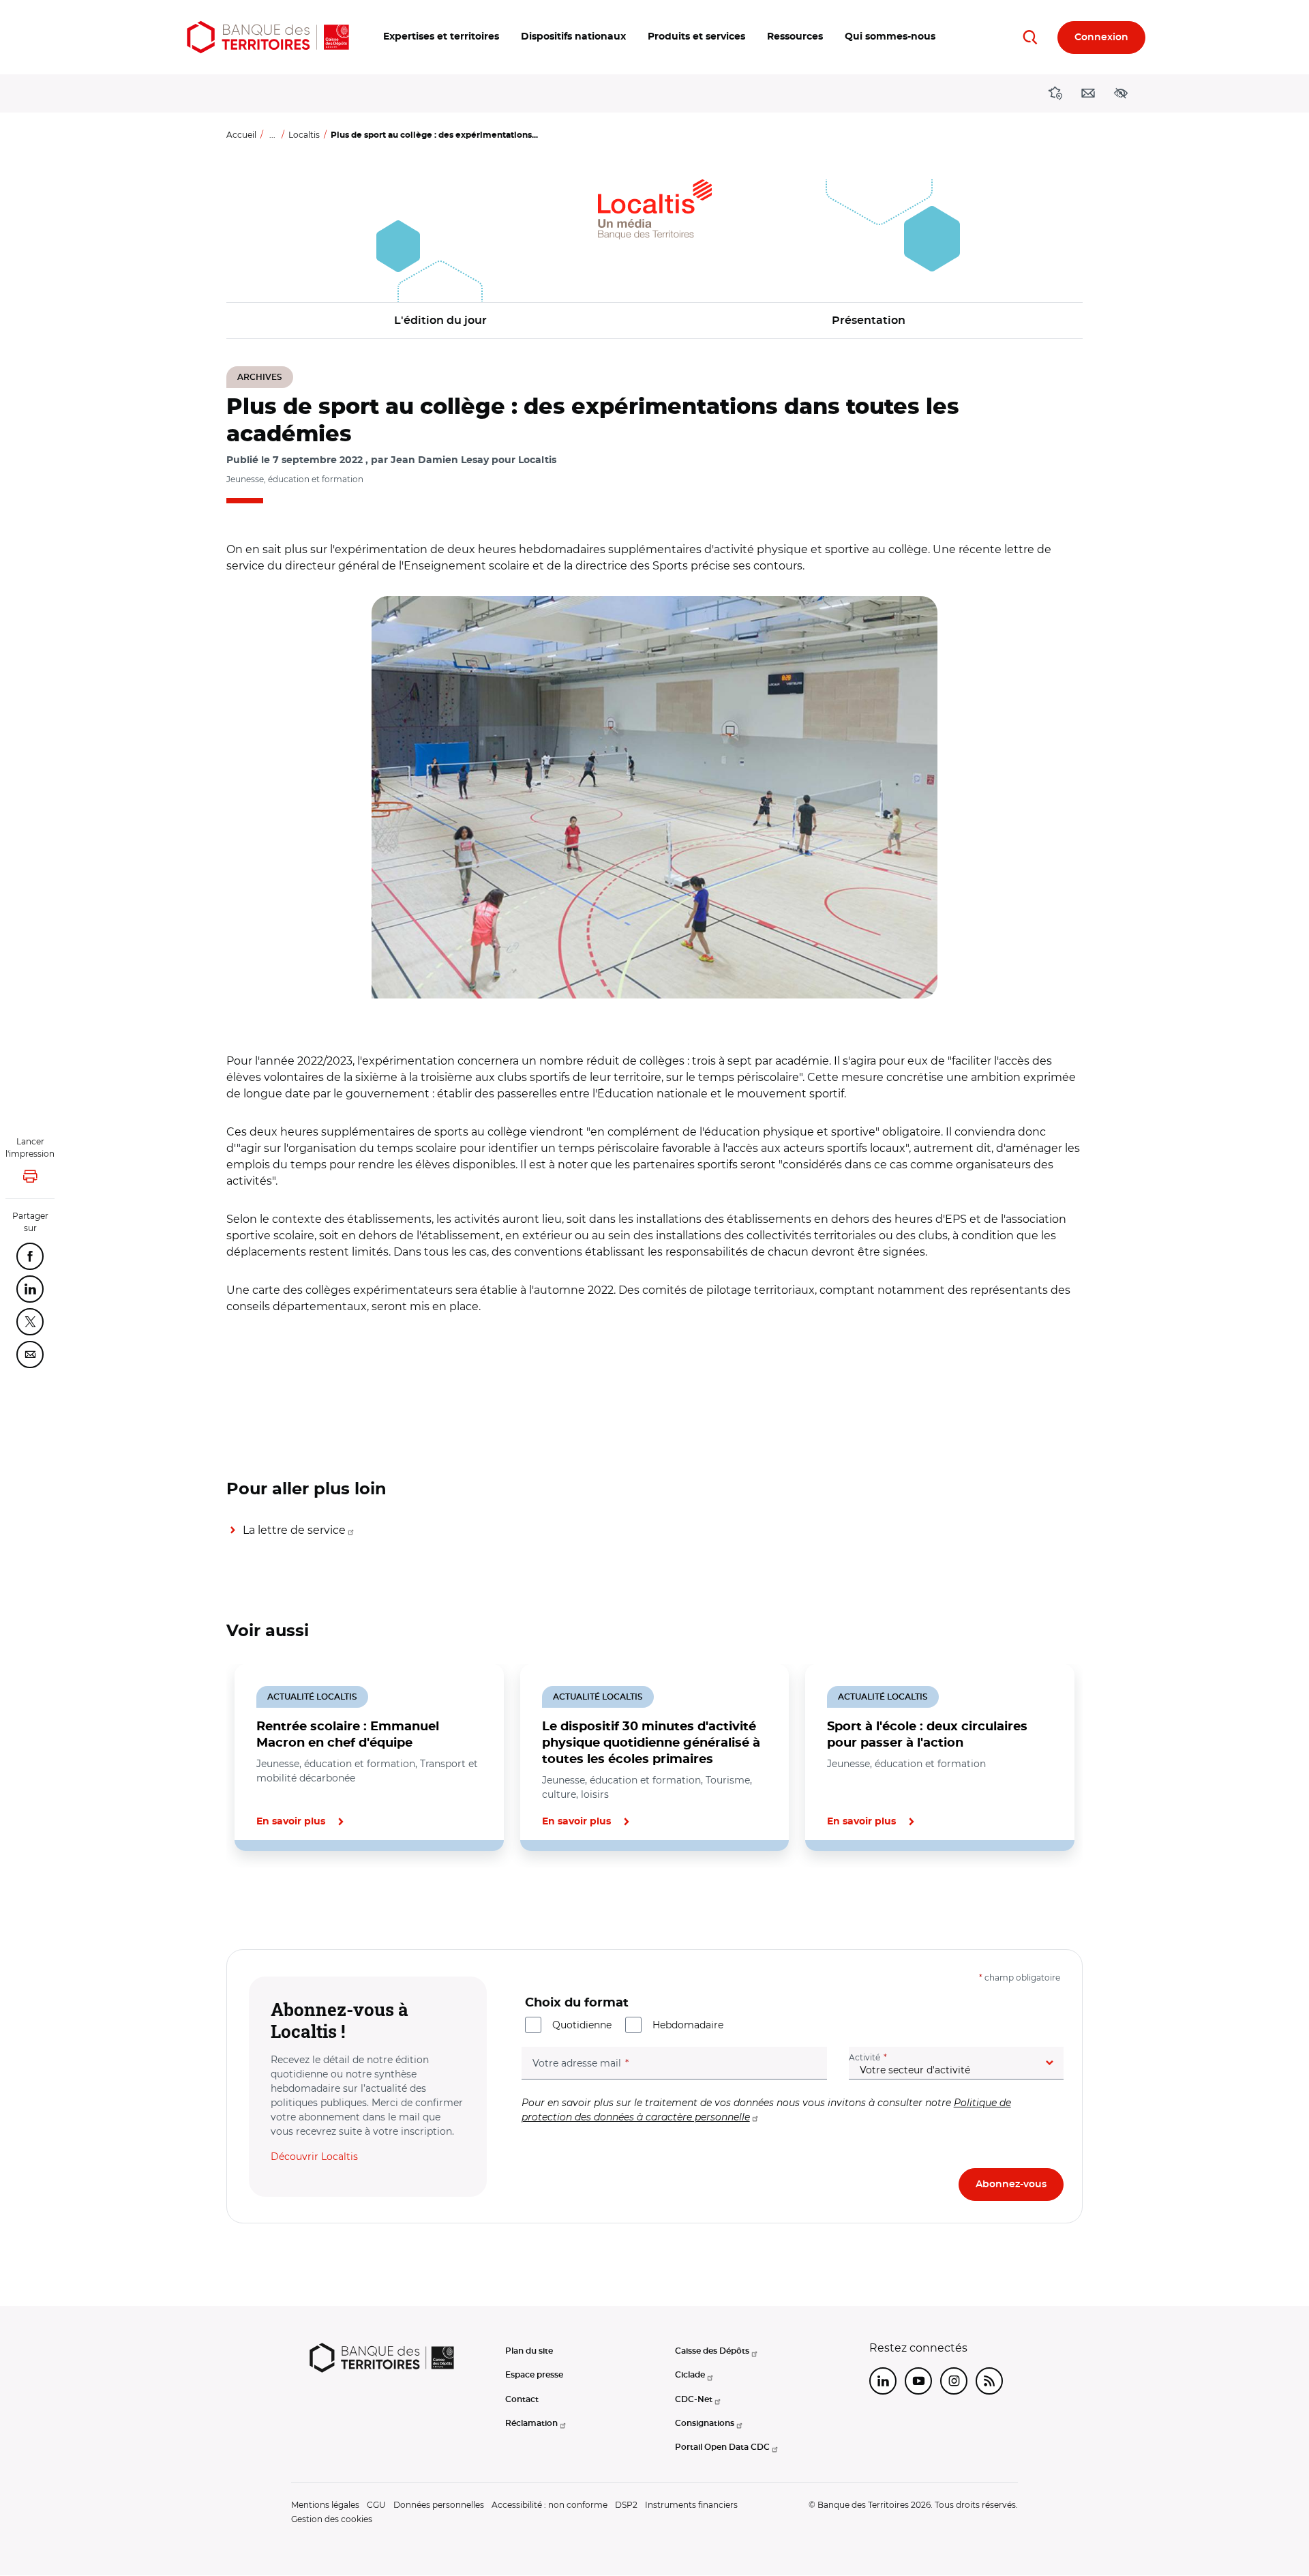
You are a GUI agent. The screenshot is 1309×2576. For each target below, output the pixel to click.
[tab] (273, 1897)
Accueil (241, 135)
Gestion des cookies (332, 2519)
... (272, 135)
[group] (654, 797)
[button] (441, 37)
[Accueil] (268, 37)
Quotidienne (582, 2025)
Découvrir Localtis (314, 2157)
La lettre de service (294, 1530)
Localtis (304, 135)
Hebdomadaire (688, 2025)
